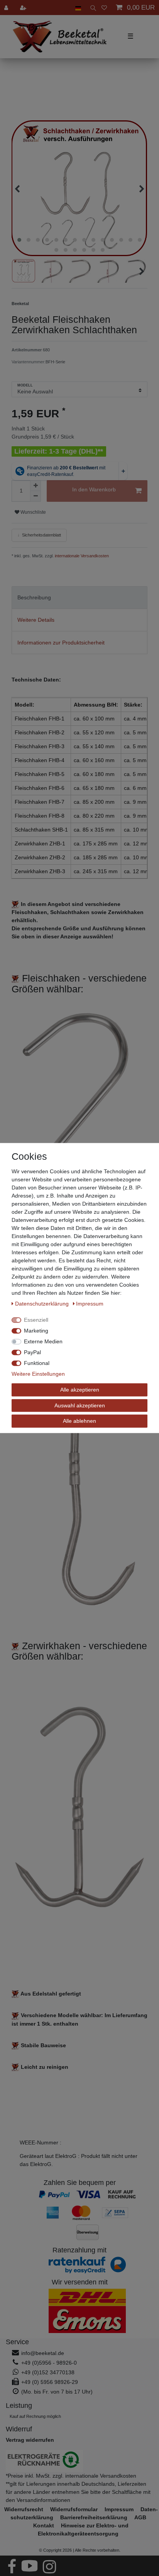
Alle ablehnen (79, 1421)
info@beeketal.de (43, 2353)
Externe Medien (43, 1341)
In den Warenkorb (94, 489)
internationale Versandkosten (81, 556)
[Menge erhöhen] (36, 486)
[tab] (79, 598)
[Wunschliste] (104, 8)
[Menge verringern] (36, 496)
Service (17, 2342)
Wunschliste (33, 512)
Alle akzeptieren (80, 1390)
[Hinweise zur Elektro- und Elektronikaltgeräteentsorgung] (79, 2461)
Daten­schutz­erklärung (43, 1304)
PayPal (32, 1352)
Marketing (36, 1331)
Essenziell (36, 1320)
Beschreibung (34, 597)
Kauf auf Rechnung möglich (35, 2416)
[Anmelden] (7, 8)
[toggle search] (91, 8)
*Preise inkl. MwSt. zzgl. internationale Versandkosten (71, 2476)
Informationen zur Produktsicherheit (61, 643)
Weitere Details (36, 620)
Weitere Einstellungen (38, 1374)
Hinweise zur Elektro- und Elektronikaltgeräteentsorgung (83, 2530)
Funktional (37, 1363)
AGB (140, 2517)
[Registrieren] (24, 8)
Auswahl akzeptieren (80, 1405)
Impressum (90, 1304)
